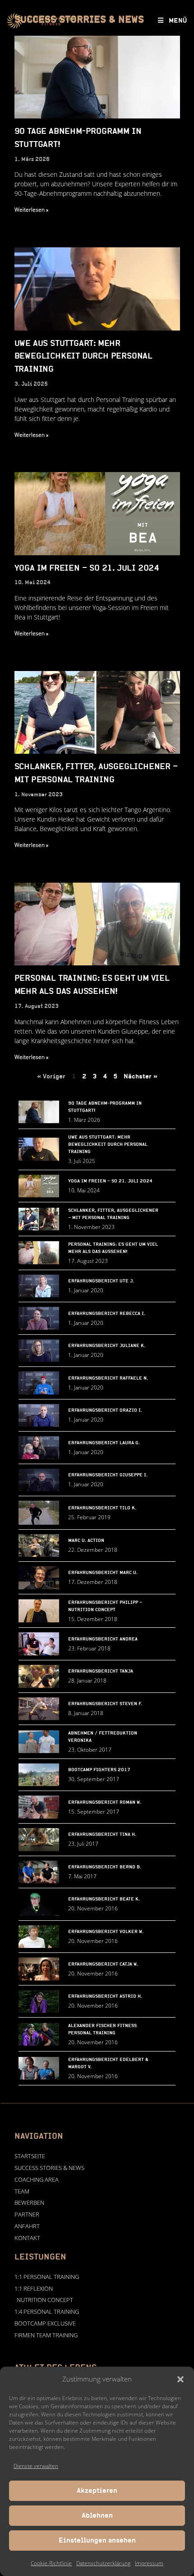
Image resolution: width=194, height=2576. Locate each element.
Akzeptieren (97, 2491)
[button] (180, 2379)
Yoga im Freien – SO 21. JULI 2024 (87, 568)
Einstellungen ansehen (97, 2541)
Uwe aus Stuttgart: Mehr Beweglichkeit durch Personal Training (83, 357)
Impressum (149, 2563)
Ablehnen (97, 2516)
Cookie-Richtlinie (51, 2563)
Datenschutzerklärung (103, 2563)
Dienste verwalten (36, 2466)
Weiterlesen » (31, 210)
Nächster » (141, 1077)
